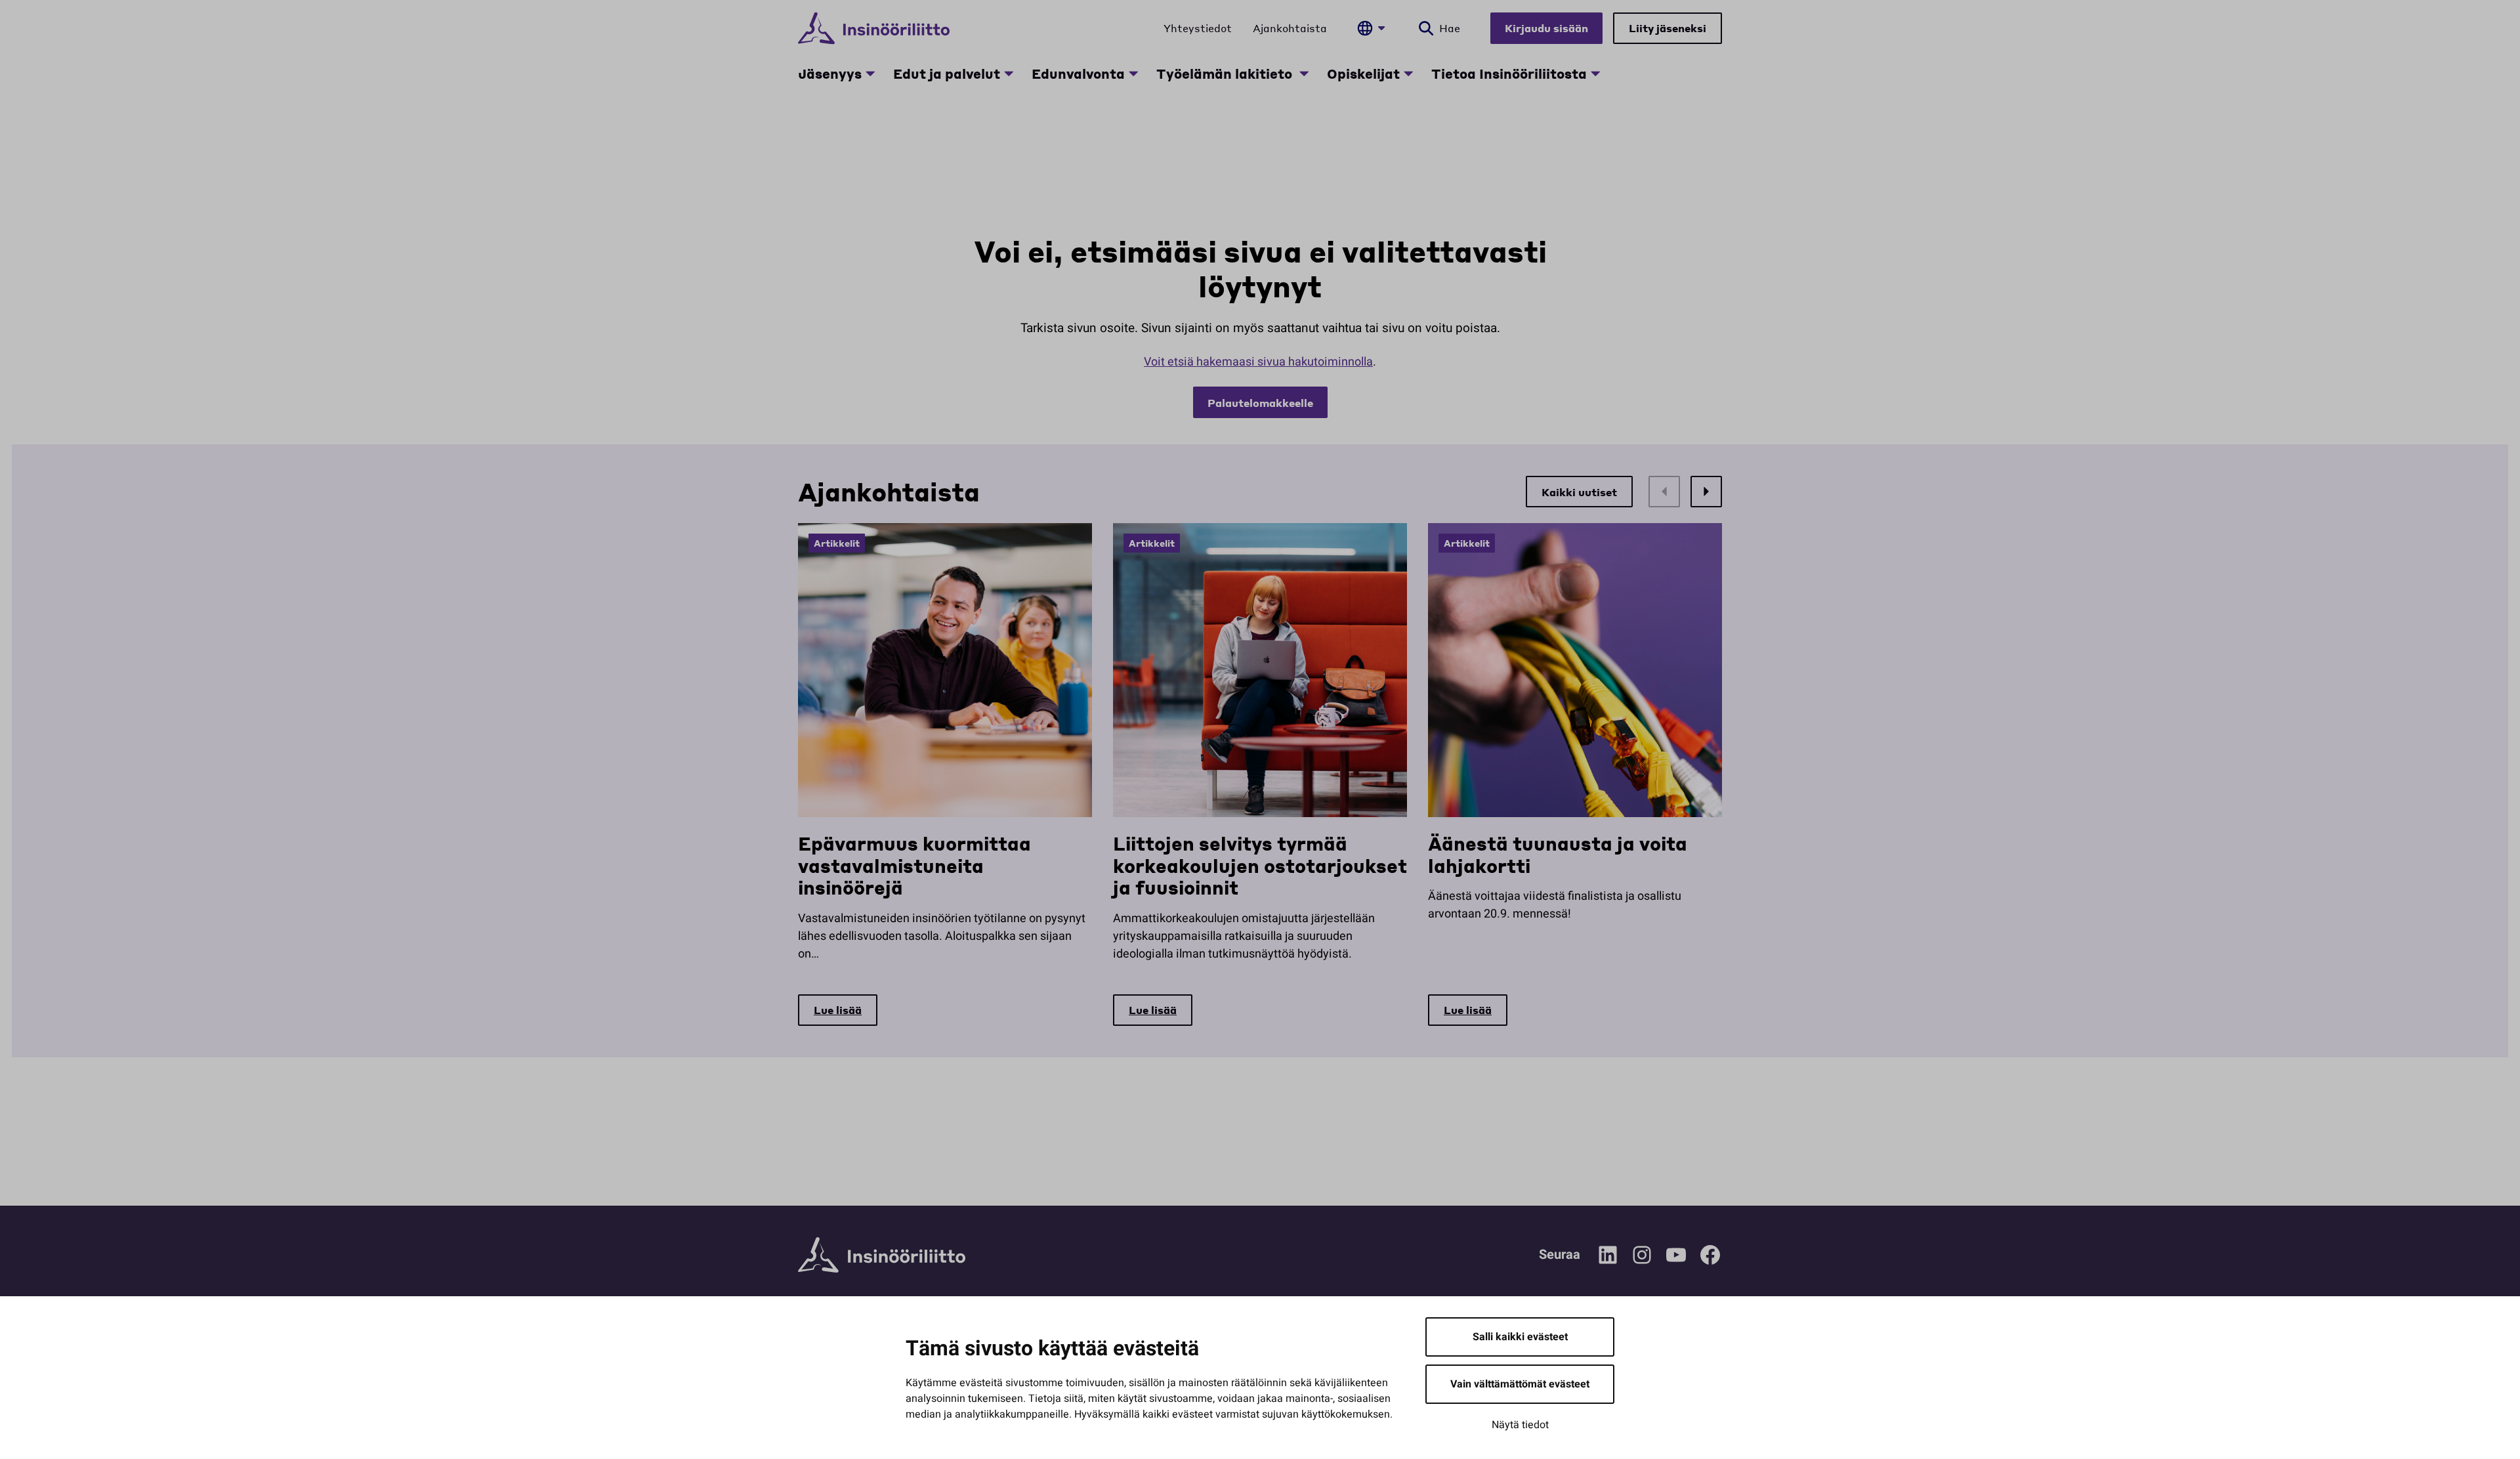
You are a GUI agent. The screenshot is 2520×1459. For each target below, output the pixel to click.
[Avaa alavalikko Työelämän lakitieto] (1304, 74)
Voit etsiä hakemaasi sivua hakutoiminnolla (1258, 362)
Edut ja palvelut (947, 74)
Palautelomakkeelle (1260, 403)
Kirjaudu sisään (1546, 28)
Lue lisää (838, 1010)
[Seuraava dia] (1706, 492)
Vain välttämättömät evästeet (1520, 1384)
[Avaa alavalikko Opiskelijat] (1408, 74)
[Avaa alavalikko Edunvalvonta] (1133, 74)
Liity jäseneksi (1668, 28)
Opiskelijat (1363, 74)
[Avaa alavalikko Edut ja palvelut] (1009, 74)
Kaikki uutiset (1579, 492)
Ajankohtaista (1290, 28)
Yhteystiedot (1198, 28)
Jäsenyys (830, 74)
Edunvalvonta (1078, 74)
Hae (1450, 28)
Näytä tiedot (1520, 1425)
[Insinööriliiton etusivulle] (874, 28)
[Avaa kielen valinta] (1371, 28)
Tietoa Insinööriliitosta (1509, 74)
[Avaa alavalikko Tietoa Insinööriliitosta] (1595, 74)
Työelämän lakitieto (1226, 74)
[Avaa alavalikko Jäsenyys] (870, 74)
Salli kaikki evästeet (1520, 1337)
